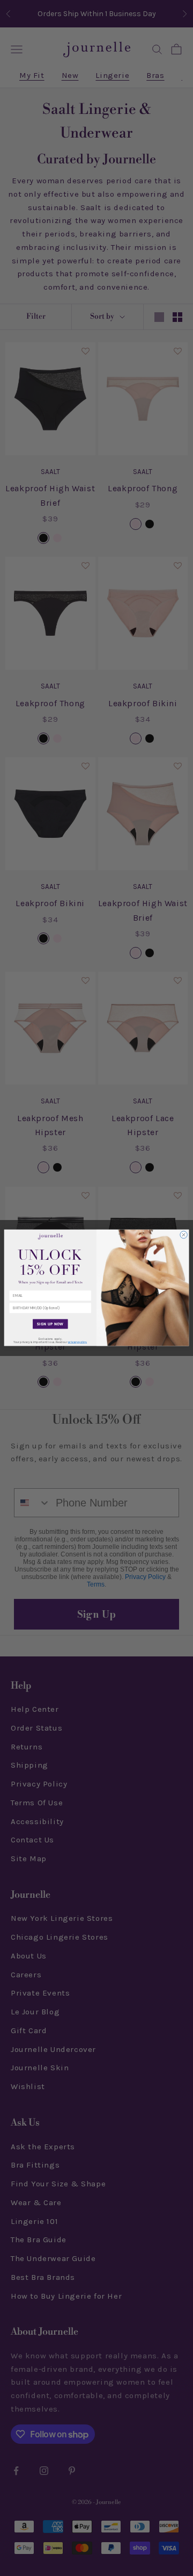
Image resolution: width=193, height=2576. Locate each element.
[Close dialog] (184, 1235)
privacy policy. (77, 1343)
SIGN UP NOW (50, 1324)
